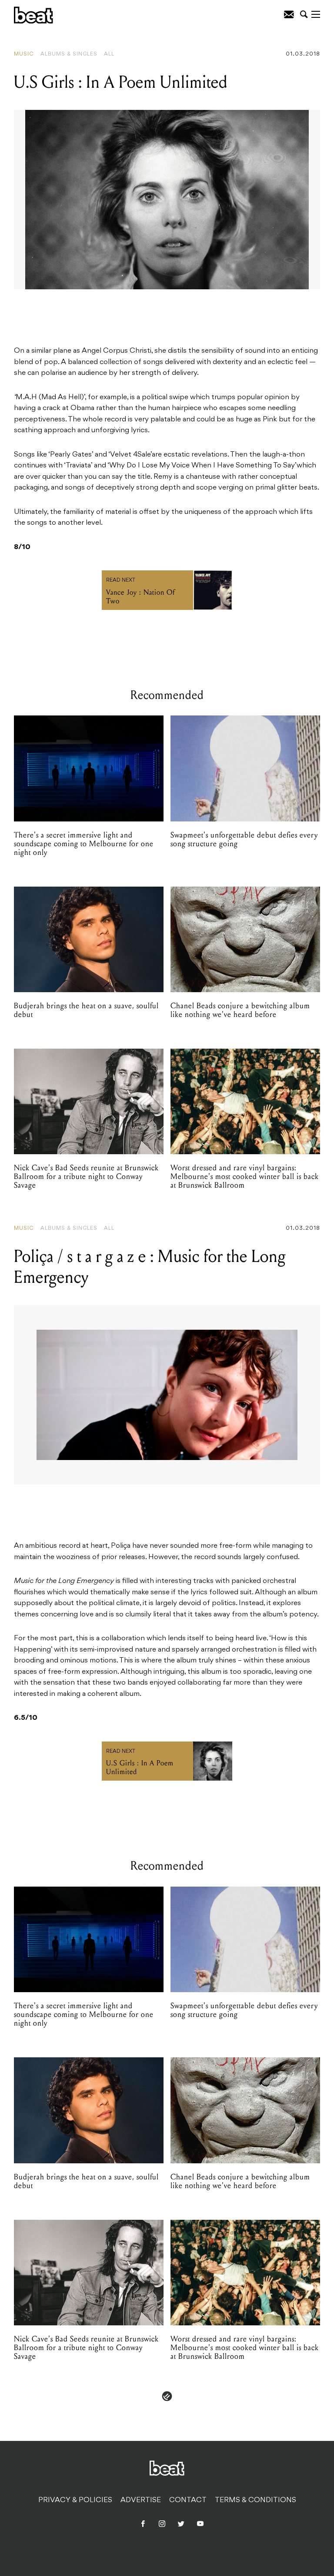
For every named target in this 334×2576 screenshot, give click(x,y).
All (109, 54)
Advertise (141, 2500)
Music (24, 54)
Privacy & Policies (75, 2500)
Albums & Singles (69, 54)
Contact (188, 2500)
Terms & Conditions (256, 2500)
